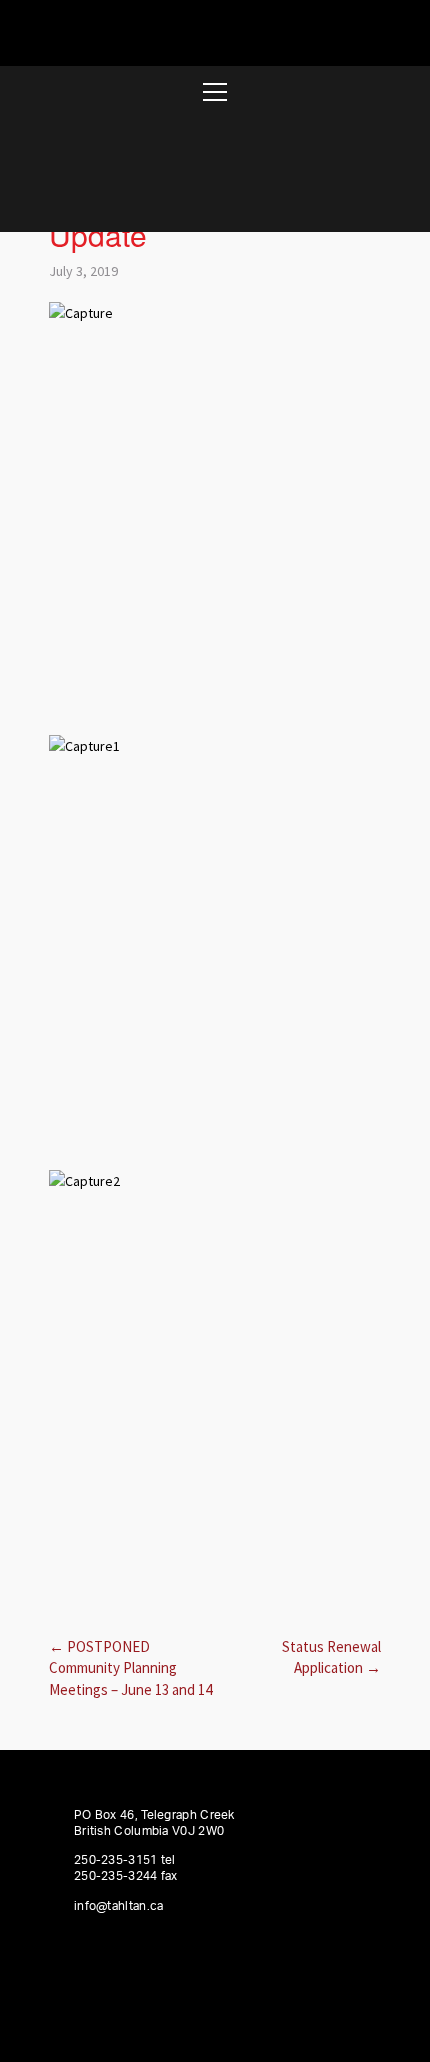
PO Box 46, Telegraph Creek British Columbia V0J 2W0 (154, 1823)
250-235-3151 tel (125, 1860)
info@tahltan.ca (119, 1906)
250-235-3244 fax (126, 1876)
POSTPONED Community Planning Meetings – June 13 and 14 (130, 1668)
